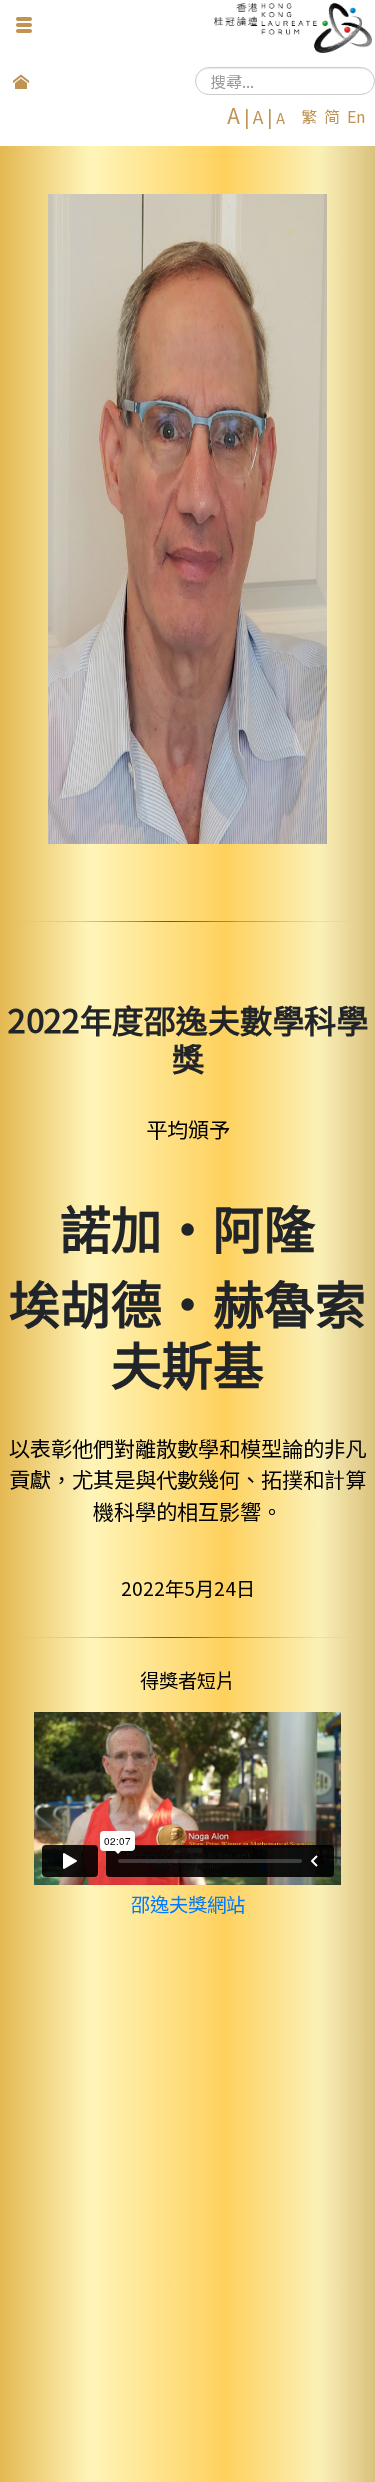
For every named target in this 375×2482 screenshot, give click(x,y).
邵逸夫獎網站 (188, 1904)
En (356, 116)
